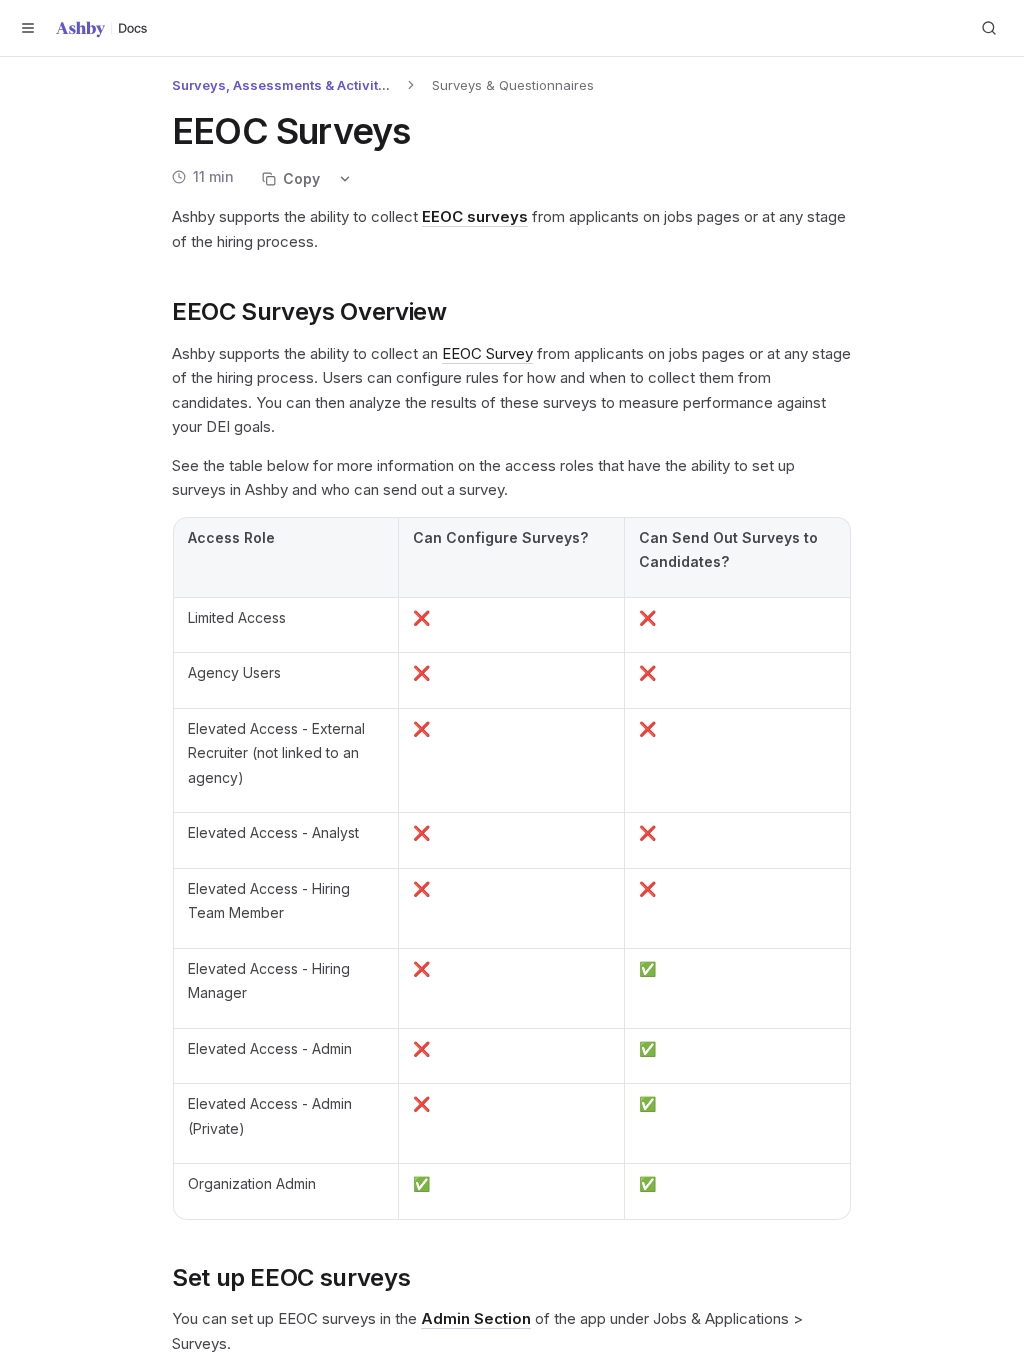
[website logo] (102, 29)
